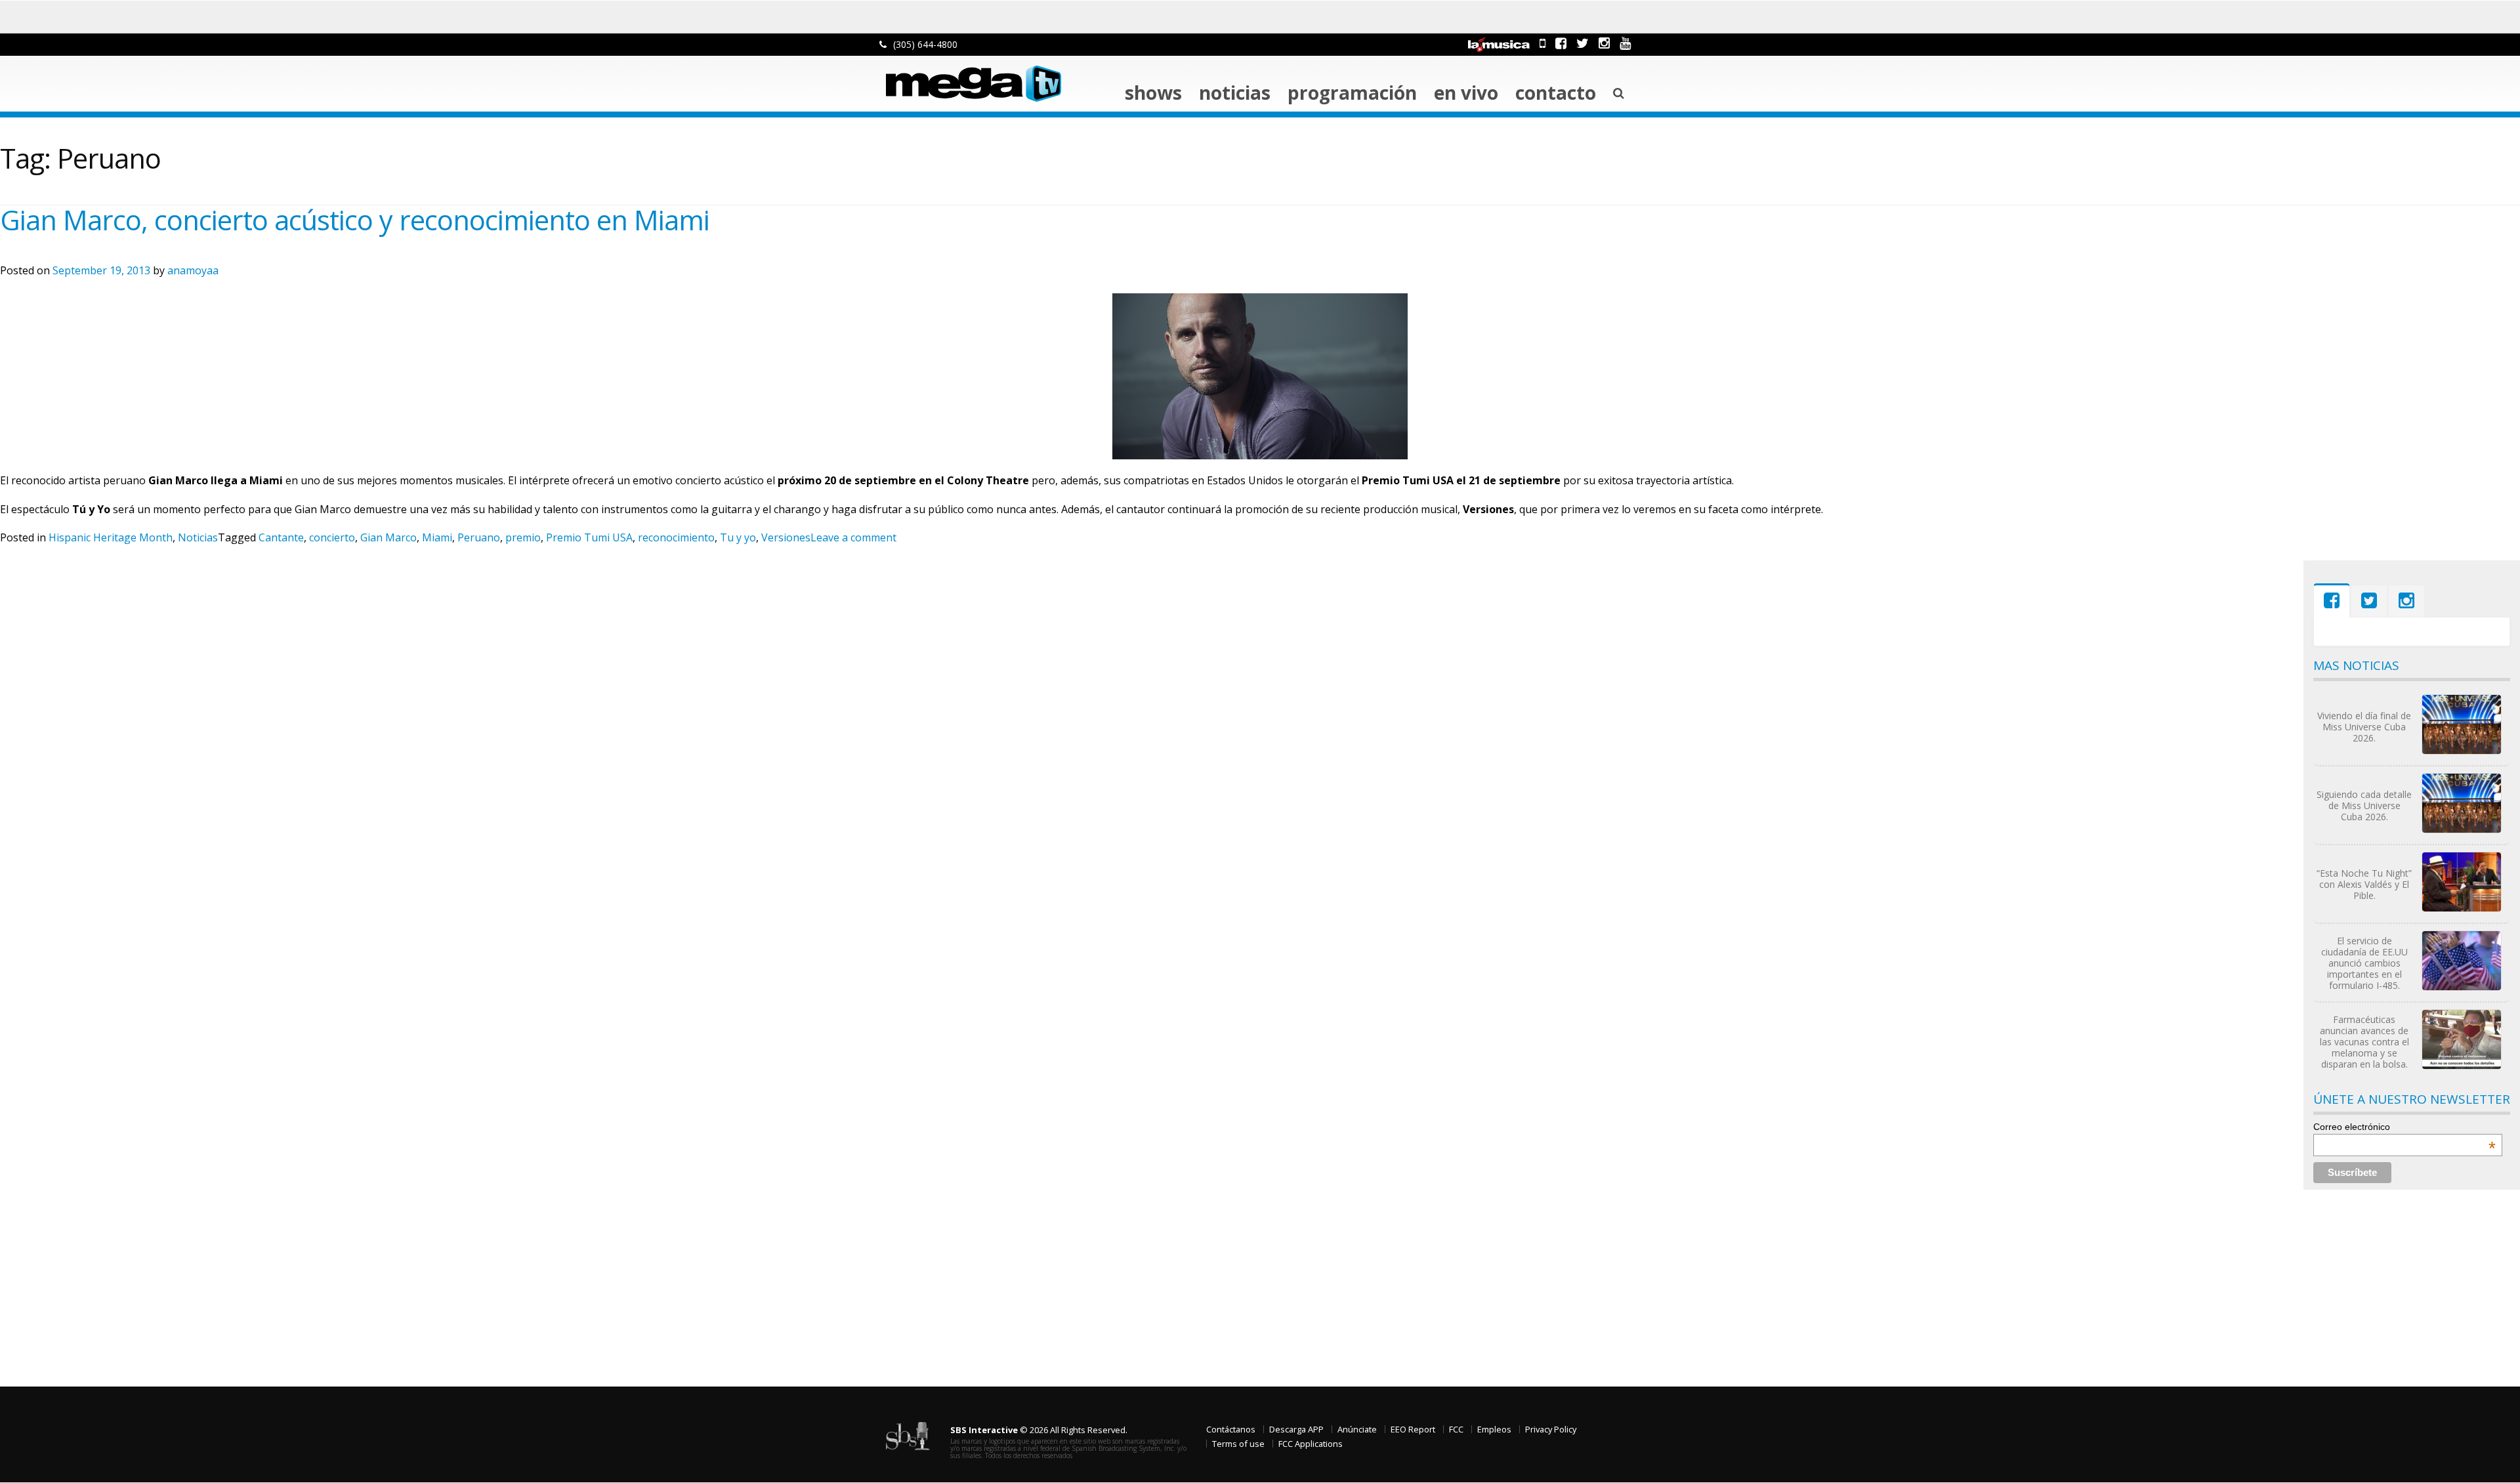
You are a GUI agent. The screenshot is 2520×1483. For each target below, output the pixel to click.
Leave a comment (853, 537)
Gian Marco (388, 537)
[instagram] (1604, 43)
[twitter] (1583, 43)
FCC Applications (1311, 1444)
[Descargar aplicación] (1543, 43)
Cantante (281, 537)
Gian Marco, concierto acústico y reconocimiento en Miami (355, 220)
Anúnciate (1357, 1429)
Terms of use (1238, 1444)
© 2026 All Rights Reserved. (1039, 1430)
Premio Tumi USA (589, 537)
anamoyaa (193, 270)
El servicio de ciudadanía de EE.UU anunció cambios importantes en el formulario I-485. (2364, 963)
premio (523, 537)
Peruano (479, 537)
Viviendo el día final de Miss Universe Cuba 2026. (2364, 727)
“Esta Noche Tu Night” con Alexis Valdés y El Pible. (2364, 884)
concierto (332, 537)
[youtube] (1625, 43)
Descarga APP (1296, 1429)
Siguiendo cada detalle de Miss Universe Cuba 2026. (2364, 805)
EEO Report (1413, 1429)
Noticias (1235, 93)
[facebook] (1561, 43)
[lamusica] (1499, 43)
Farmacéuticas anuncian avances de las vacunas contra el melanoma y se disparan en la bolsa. (2364, 1042)
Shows (1153, 93)
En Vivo (1466, 93)
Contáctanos (1231, 1429)
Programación (1352, 93)
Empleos (1494, 1429)
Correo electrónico (2404, 1127)
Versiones (786, 537)
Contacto (1556, 93)
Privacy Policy (1551, 1429)
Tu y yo (738, 537)
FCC (1456, 1429)
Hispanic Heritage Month (111, 537)
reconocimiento (676, 537)
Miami (437, 537)
